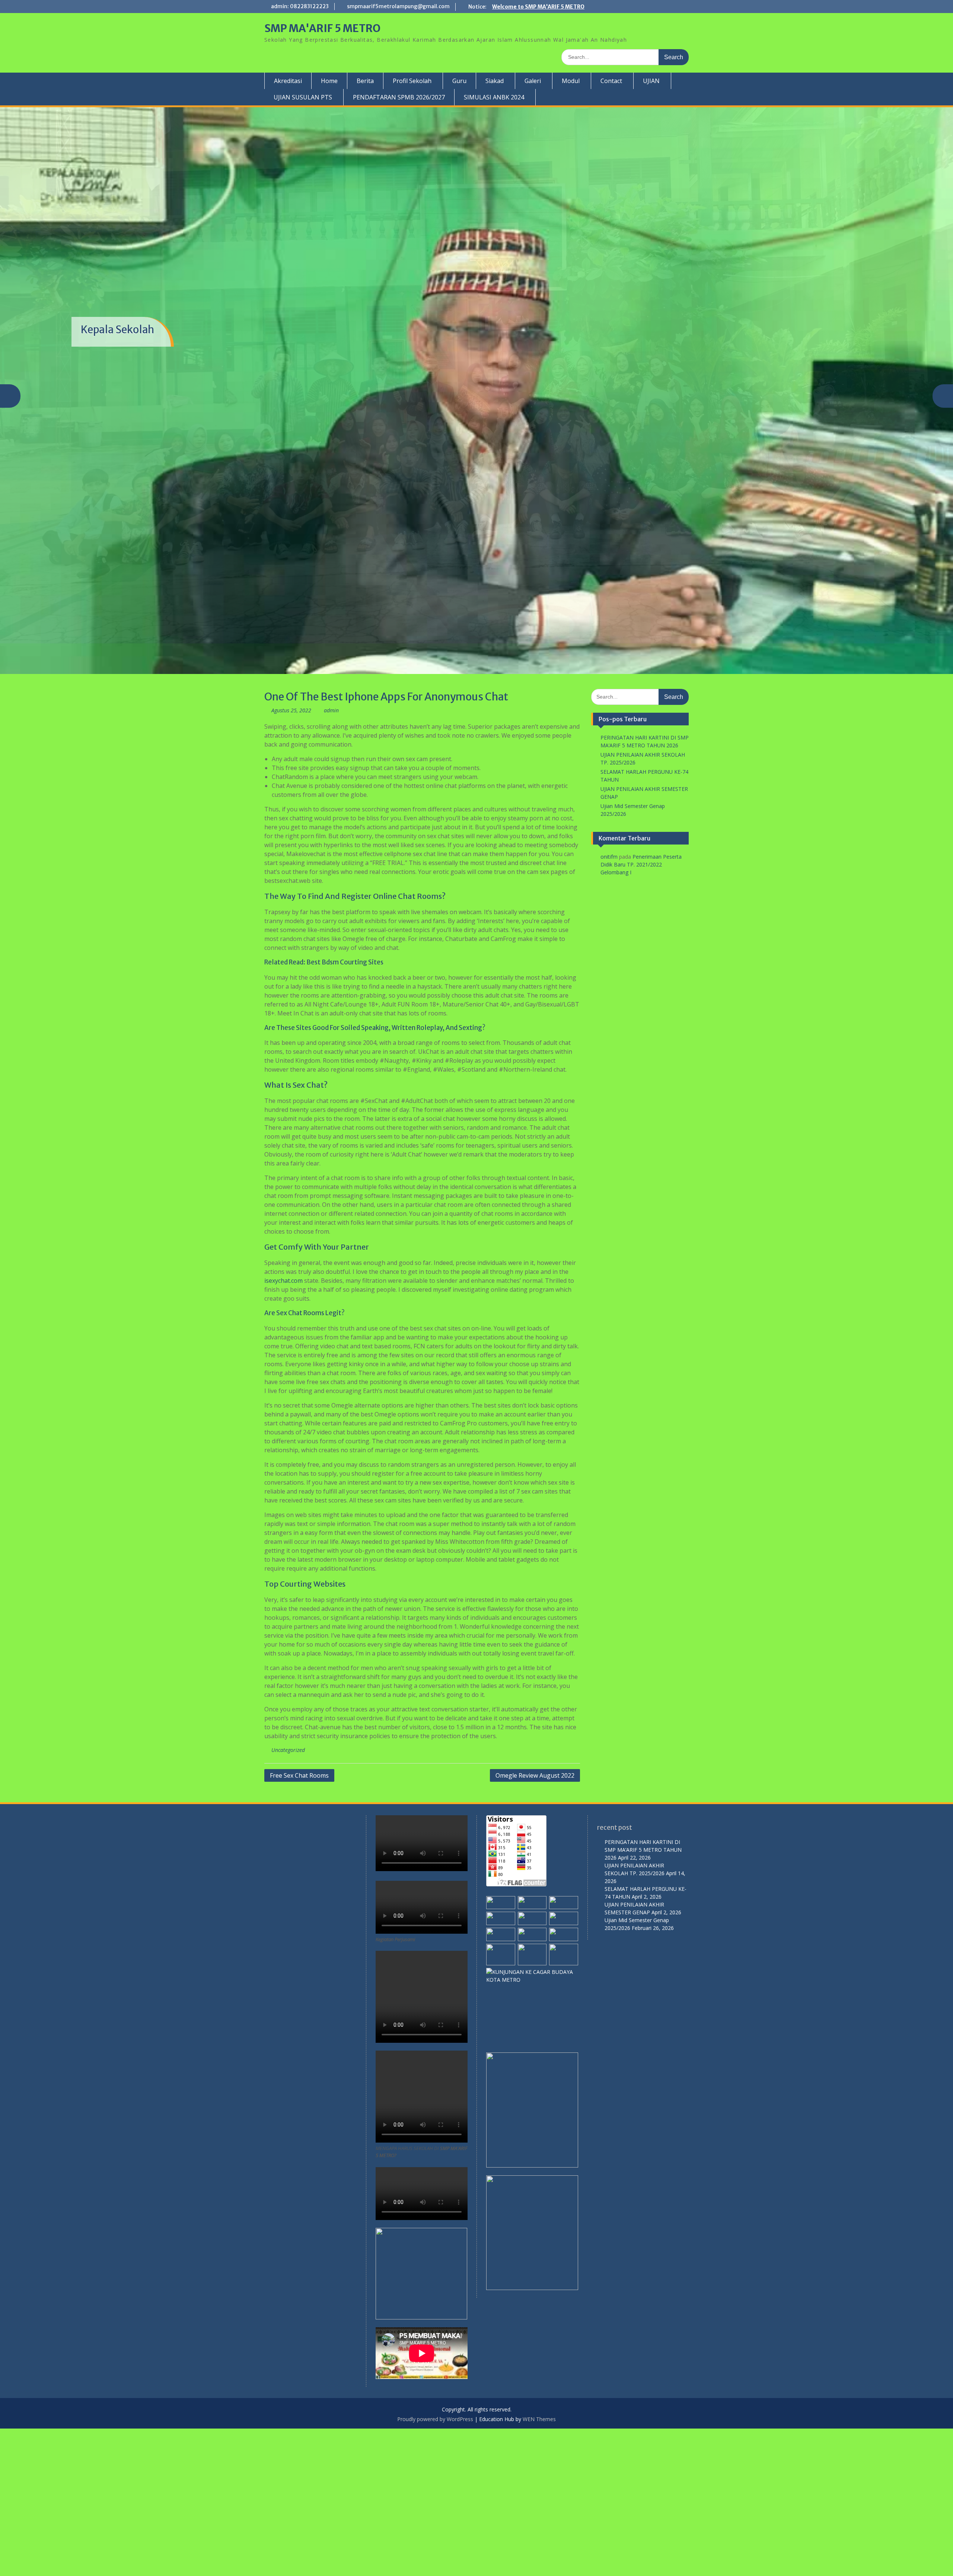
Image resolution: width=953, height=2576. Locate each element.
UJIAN (651, 81)
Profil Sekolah (412, 81)
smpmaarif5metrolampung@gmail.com (398, 6)
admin (331, 858)
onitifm (609, 1004)
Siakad (495, 81)
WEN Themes (539, 2567)
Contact (611, 81)
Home (329, 81)
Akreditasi (288, 81)
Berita (365, 81)
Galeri (533, 81)
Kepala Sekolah (117, 384)
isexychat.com (283, 1428)
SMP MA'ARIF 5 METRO (322, 28)
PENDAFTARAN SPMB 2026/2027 (399, 97)
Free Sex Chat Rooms (299, 1923)
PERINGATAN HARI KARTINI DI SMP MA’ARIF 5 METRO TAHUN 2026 (643, 1997)
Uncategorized (288, 1897)
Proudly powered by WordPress (435, 2567)
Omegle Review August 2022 (535, 1923)
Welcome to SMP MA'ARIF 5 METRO (538, 7)
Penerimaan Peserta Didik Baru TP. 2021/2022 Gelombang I (641, 1012)
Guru (459, 81)
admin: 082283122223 (300, 6)
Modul (571, 81)
